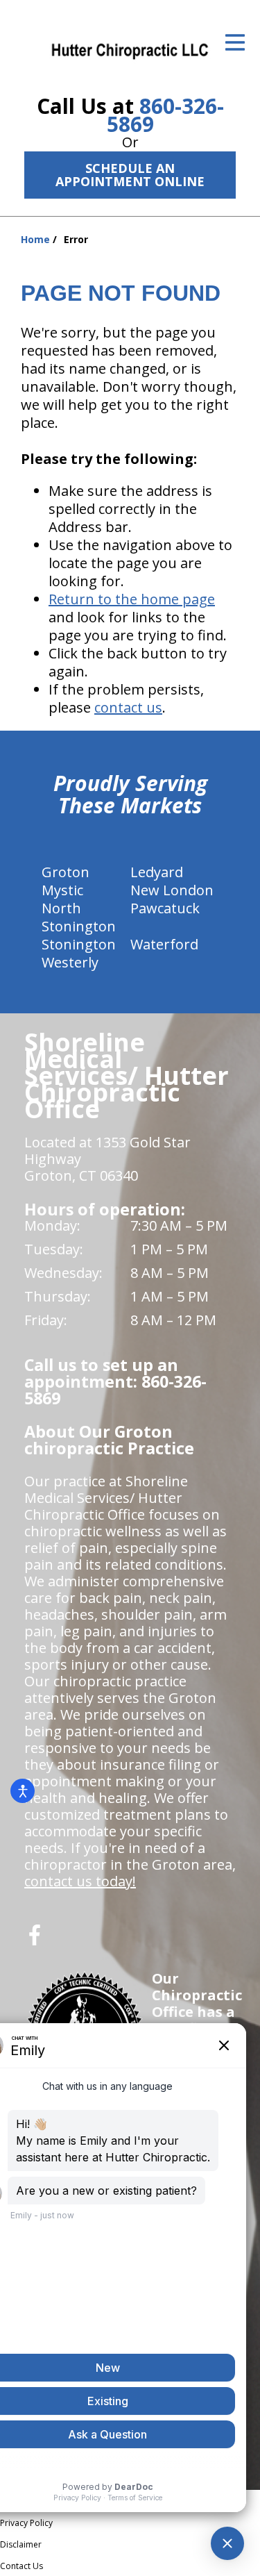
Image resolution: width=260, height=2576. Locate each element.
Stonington (79, 944)
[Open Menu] (235, 42)
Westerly (70, 962)
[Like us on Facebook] (35, 1940)
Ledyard (157, 872)
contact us (128, 707)
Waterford (164, 944)
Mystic (62, 890)
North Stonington (79, 917)
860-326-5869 (165, 115)
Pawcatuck (165, 908)
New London (172, 890)
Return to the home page (132, 599)
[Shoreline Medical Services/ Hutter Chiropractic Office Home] (130, 50)
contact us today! (80, 1881)
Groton (66, 872)
